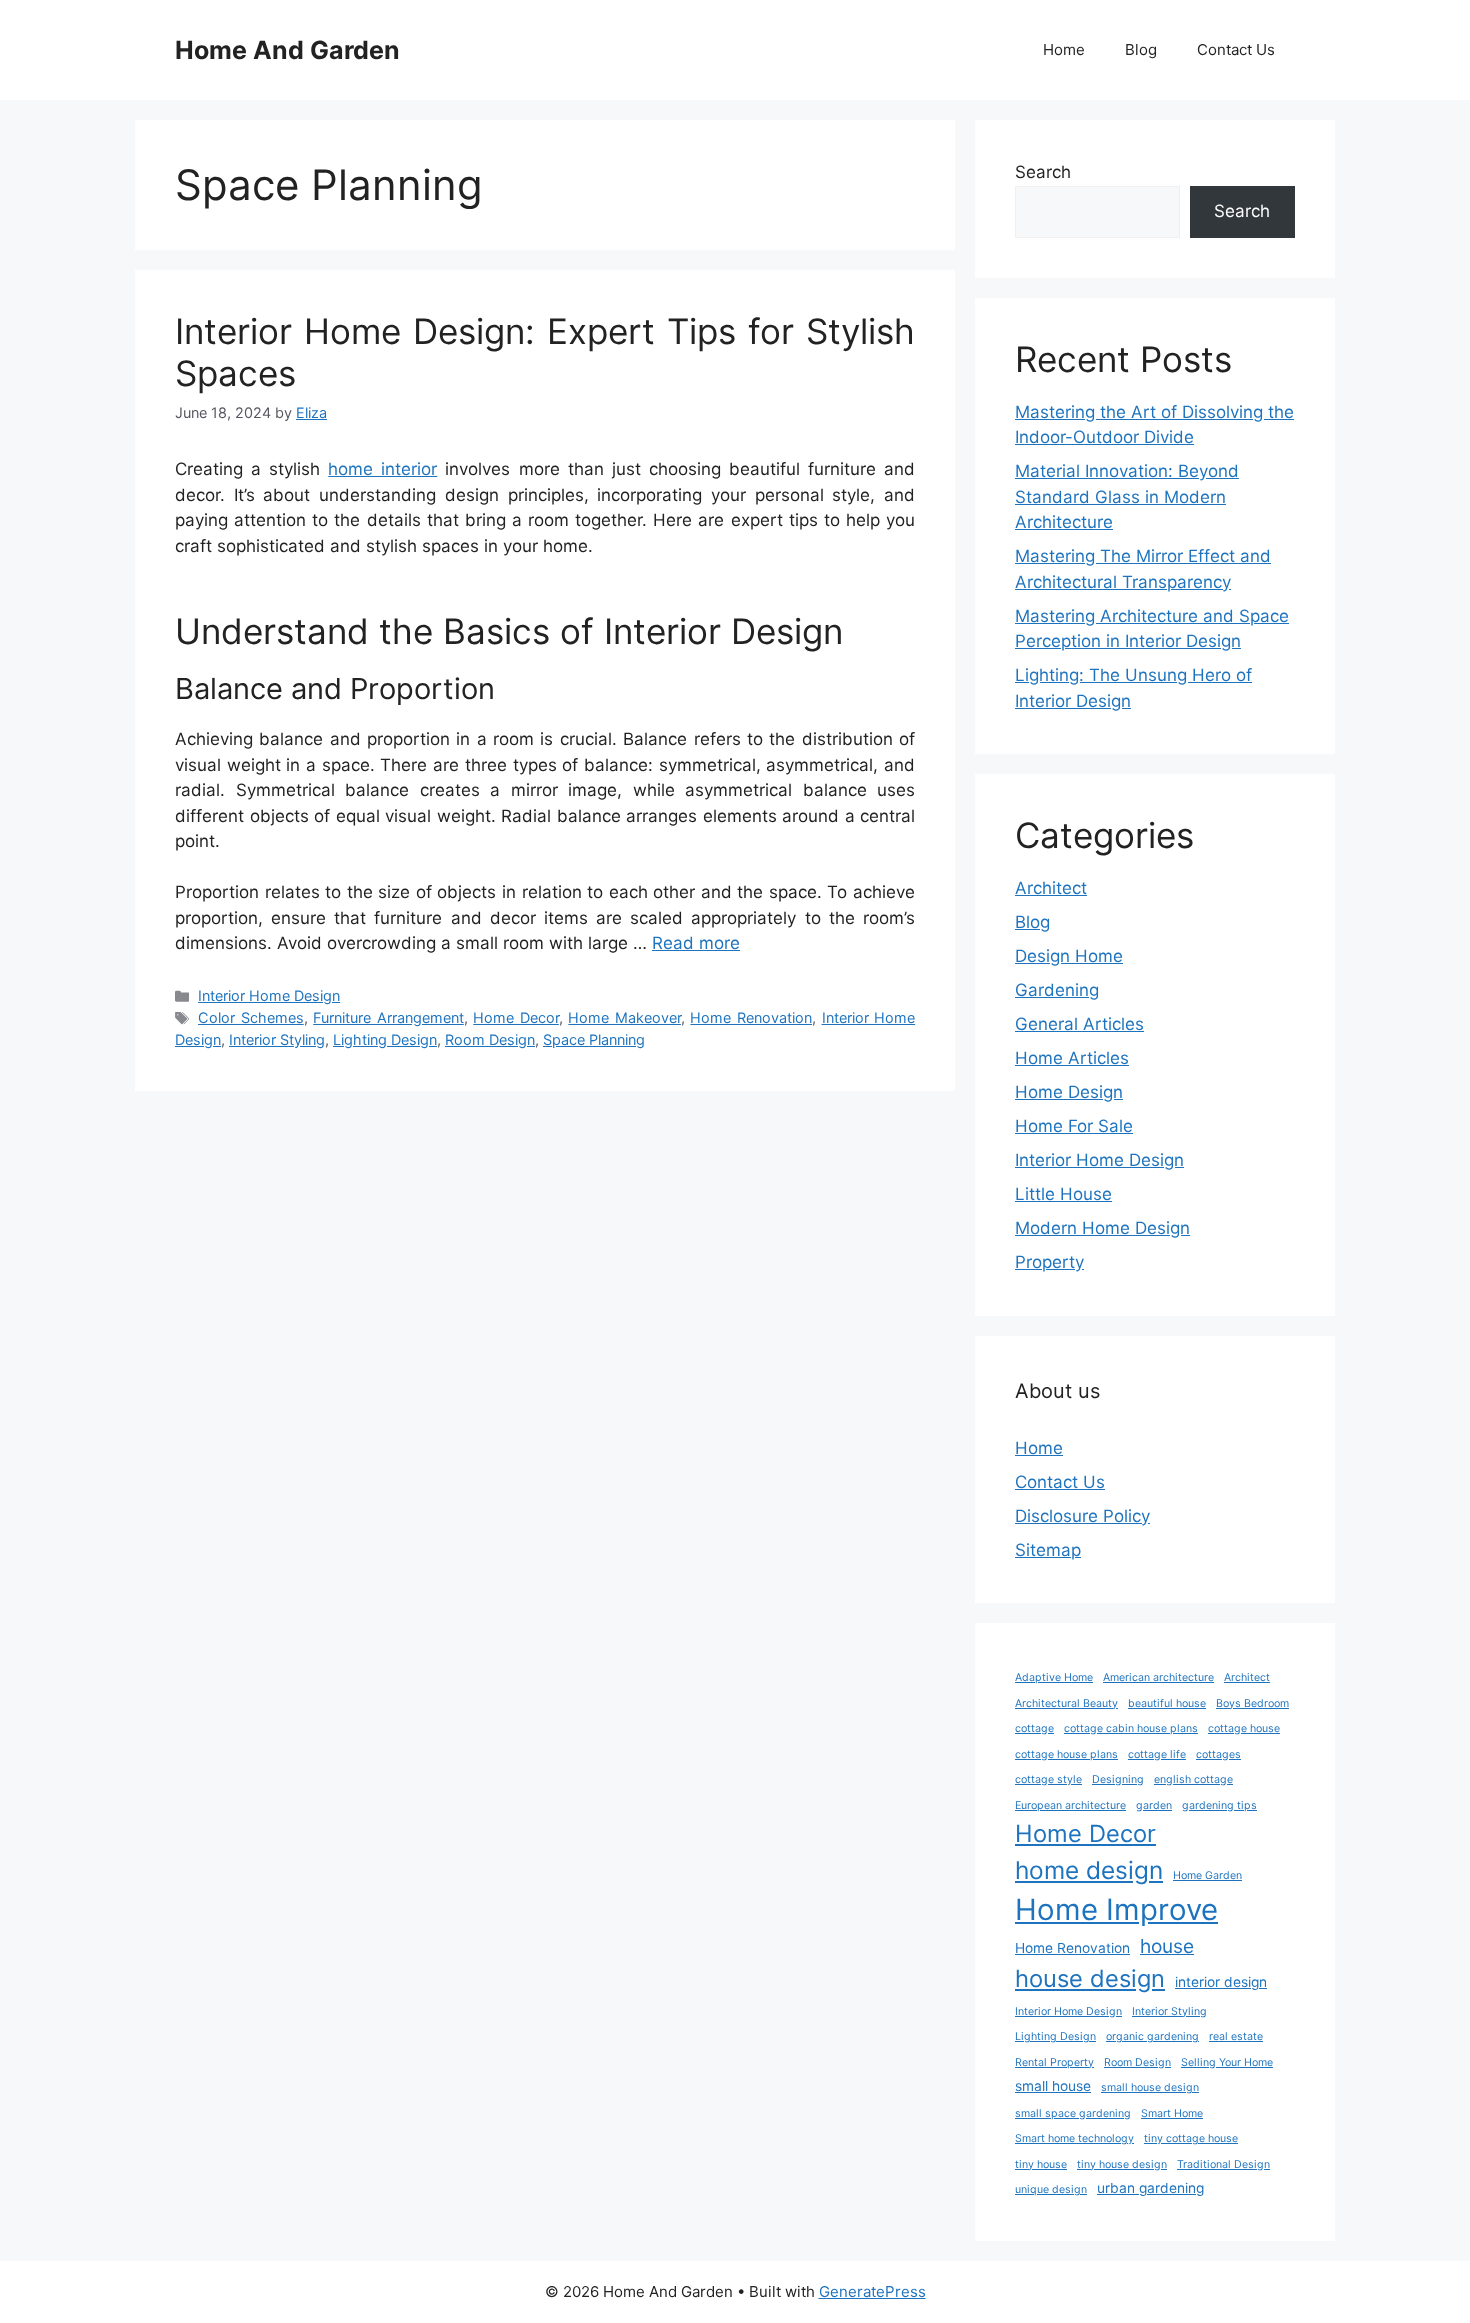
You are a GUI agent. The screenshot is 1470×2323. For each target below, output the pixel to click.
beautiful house (1167, 1703)
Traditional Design (1223, 2164)
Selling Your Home (1227, 2062)
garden (1154, 1805)
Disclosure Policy (1082, 1516)
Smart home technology (1074, 2138)
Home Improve (1116, 1909)
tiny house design (1122, 2164)
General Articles (1079, 1024)
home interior (382, 469)
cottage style (1048, 1779)
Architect (1051, 888)
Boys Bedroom (1252, 1703)
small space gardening (1073, 2113)
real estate (1236, 2036)
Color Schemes (251, 1017)
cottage (1034, 1728)
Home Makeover (624, 1017)
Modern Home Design (1102, 1228)
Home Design (1069, 1092)
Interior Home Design (269, 995)
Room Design (490, 1039)
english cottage (1193, 1779)
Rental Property (1054, 2062)
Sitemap (1048, 1550)
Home (1064, 49)
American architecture (1158, 1677)
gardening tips (1219, 1805)
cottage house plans (1066, 1754)
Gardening (1057, 990)
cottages (1218, 1754)
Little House (1063, 1194)
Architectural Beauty (1066, 1703)
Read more (696, 943)
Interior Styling (277, 1039)
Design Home (1069, 956)
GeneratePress (872, 2291)
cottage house (1244, 1728)
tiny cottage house (1191, 2138)
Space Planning (594, 1039)
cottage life (1157, 1754)
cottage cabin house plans (1131, 1728)
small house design (1150, 2087)
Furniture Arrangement (388, 1017)
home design (1089, 1870)
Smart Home (1172, 2113)
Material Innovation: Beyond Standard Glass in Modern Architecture (1127, 496)
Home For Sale (1074, 1126)
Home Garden (1207, 1875)
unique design (1051, 2189)
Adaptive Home (1054, 1677)
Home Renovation (751, 1017)
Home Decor (516, 1017)
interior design (1221, 1982)
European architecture (1070, 1805)
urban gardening (1150, 2188)
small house (1053, 2086)
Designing (1118, 1779)
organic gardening (1152, 2036)
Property (1049, 1262)
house (1167, 1946)
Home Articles (1072, 1058)
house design (1090, 1978)
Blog (1141, 49)
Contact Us (1236, 49)
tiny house (1041, 2164)
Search (1043, 172)
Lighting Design (385, 1039)
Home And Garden (287, 50)
